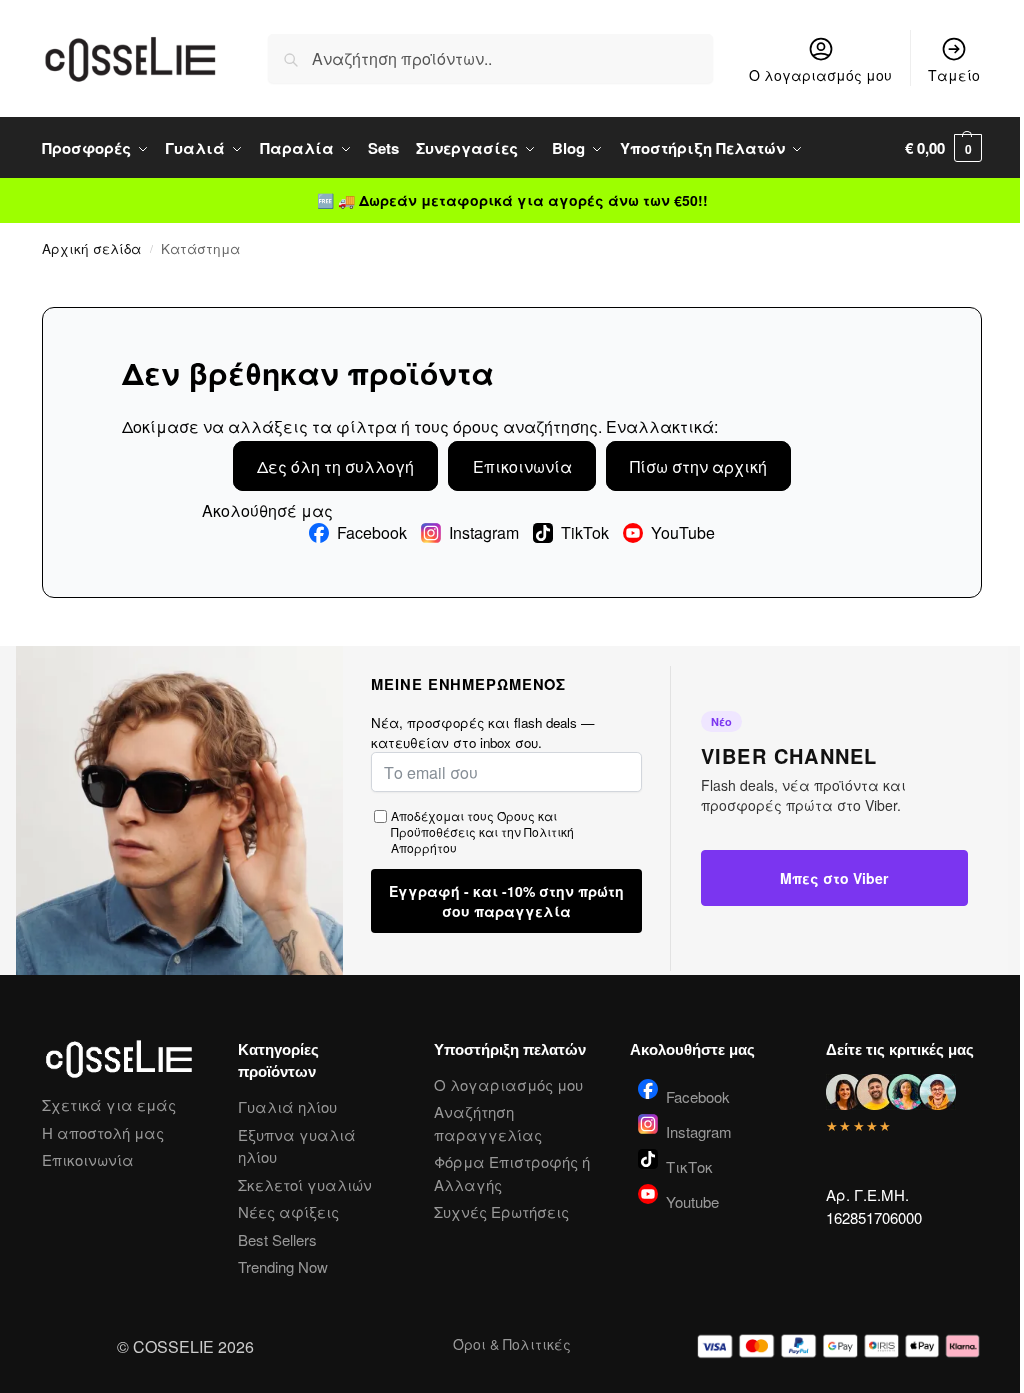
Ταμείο (954, 75)
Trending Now (283, 1266)
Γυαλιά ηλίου (287, 1106)
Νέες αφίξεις (288, 1211)
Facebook (372, 533)
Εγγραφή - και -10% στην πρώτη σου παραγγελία (506, 901)
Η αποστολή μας (103, 1132)
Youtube (692, 1200)
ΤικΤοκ (689, 1165)
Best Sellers (277, 1239)
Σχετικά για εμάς (109, 1104)
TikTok (585, 533)
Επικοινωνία (522, 466)
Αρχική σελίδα (91, 248)
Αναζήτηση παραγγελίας (488, 1123)
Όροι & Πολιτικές (512, 1344)
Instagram (484, 533)
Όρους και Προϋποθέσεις (474, 823)
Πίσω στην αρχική (698, 466)
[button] (943, 148)
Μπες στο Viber (834, 878)
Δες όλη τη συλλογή (335, 466)
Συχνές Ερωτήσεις (501, 1211)
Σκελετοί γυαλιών (305, 1184)
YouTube (683, 533)
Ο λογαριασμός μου (820, 75)
